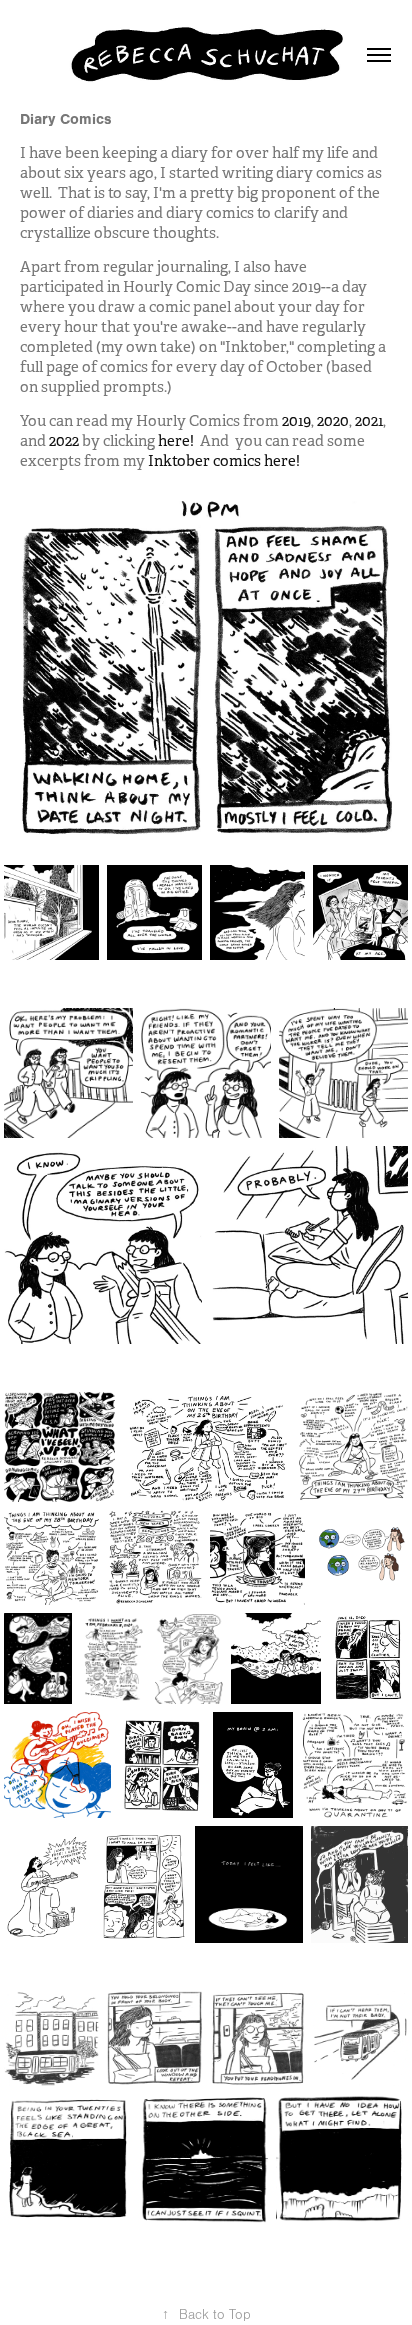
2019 (296, 420)
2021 (369, 420)
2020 (333, 420)
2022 (64, 440)
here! (176, 440)
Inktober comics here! (224, 460)
